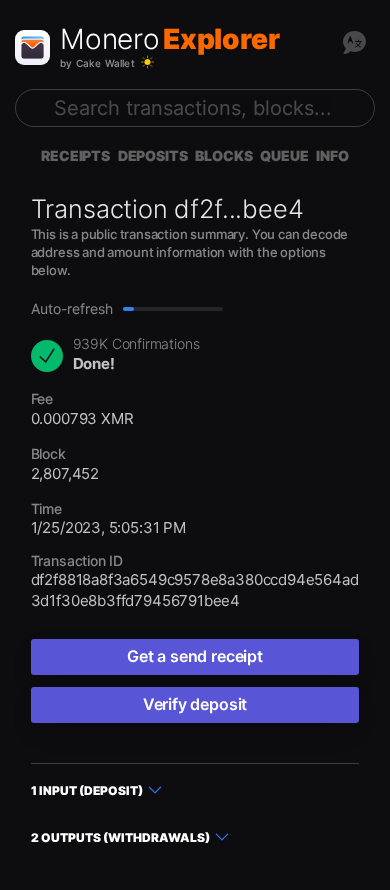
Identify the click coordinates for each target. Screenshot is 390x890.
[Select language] (354, 42)
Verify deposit (195, 704)
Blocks (223, 155)
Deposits (153, 155)
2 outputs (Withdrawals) (120, 837)
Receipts (75, 155)
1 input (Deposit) (87, 790)
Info (332, 155)
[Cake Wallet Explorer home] (32, 47)
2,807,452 (65, 473)
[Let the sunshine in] (147, 62)
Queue (284, 155)
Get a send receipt (195, 656)
